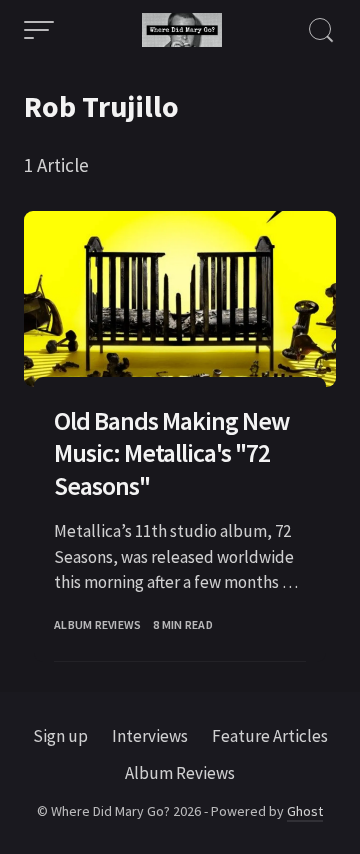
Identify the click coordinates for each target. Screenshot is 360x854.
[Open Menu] (39, 30)
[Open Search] (321, 30)
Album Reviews (97, 624)
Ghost (305, 811)
